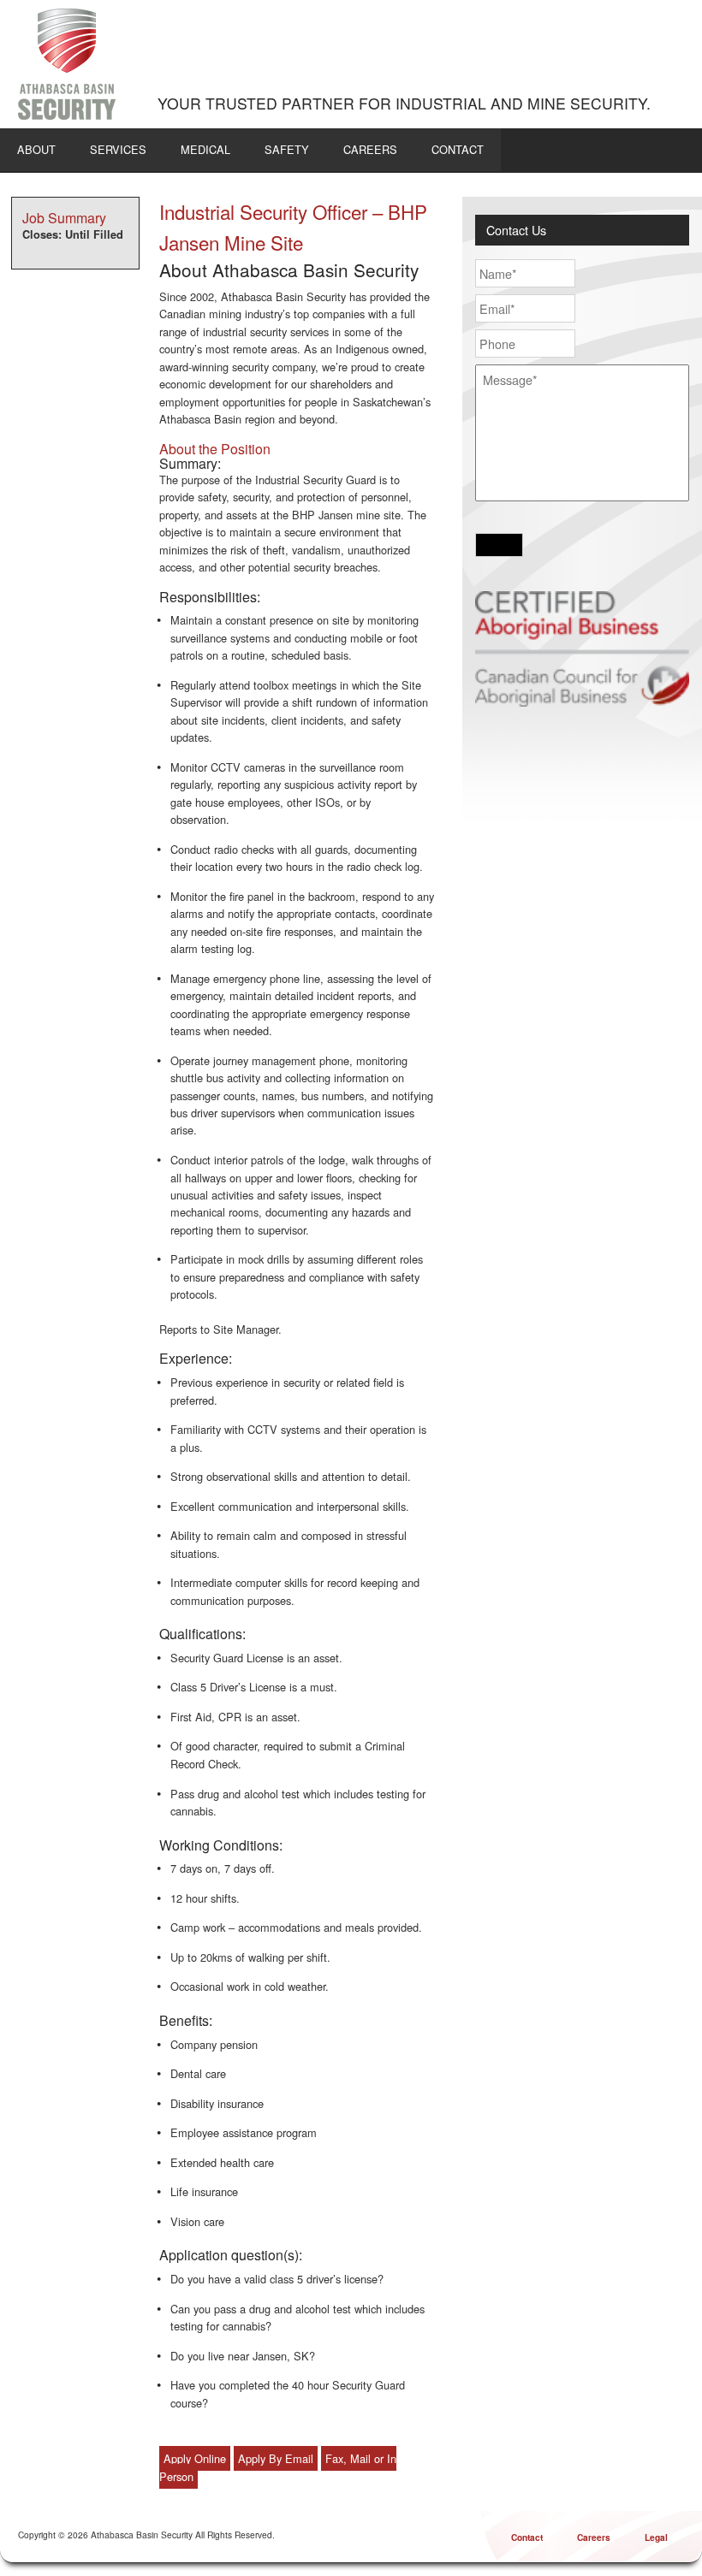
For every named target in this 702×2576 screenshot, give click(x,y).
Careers (370, 149)
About (36, 149)
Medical (205, 149)
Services (118, 149)
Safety (287, 149)
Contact (458, 149)
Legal (656, 2537)
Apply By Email (276, 2458)
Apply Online (195, 2458)
